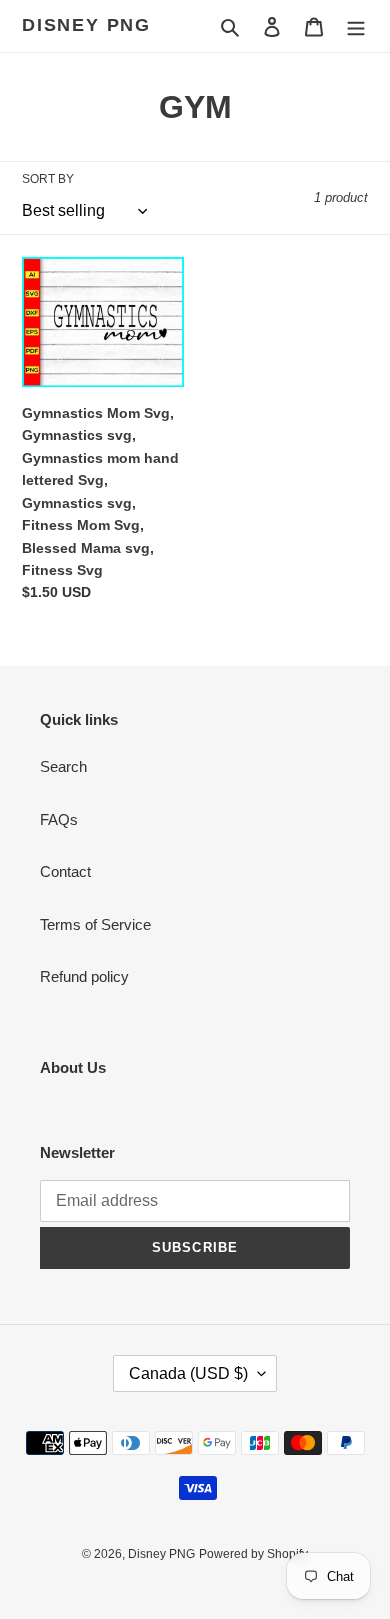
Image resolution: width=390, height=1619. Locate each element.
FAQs (59, 819)
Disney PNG (86, 25)
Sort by (48, 179)
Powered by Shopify (253, 1554)
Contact (65, 871)
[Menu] (356, 26)
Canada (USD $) (188, 1373)
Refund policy (84, 976)
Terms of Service (95, 924)
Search (63, 766)
